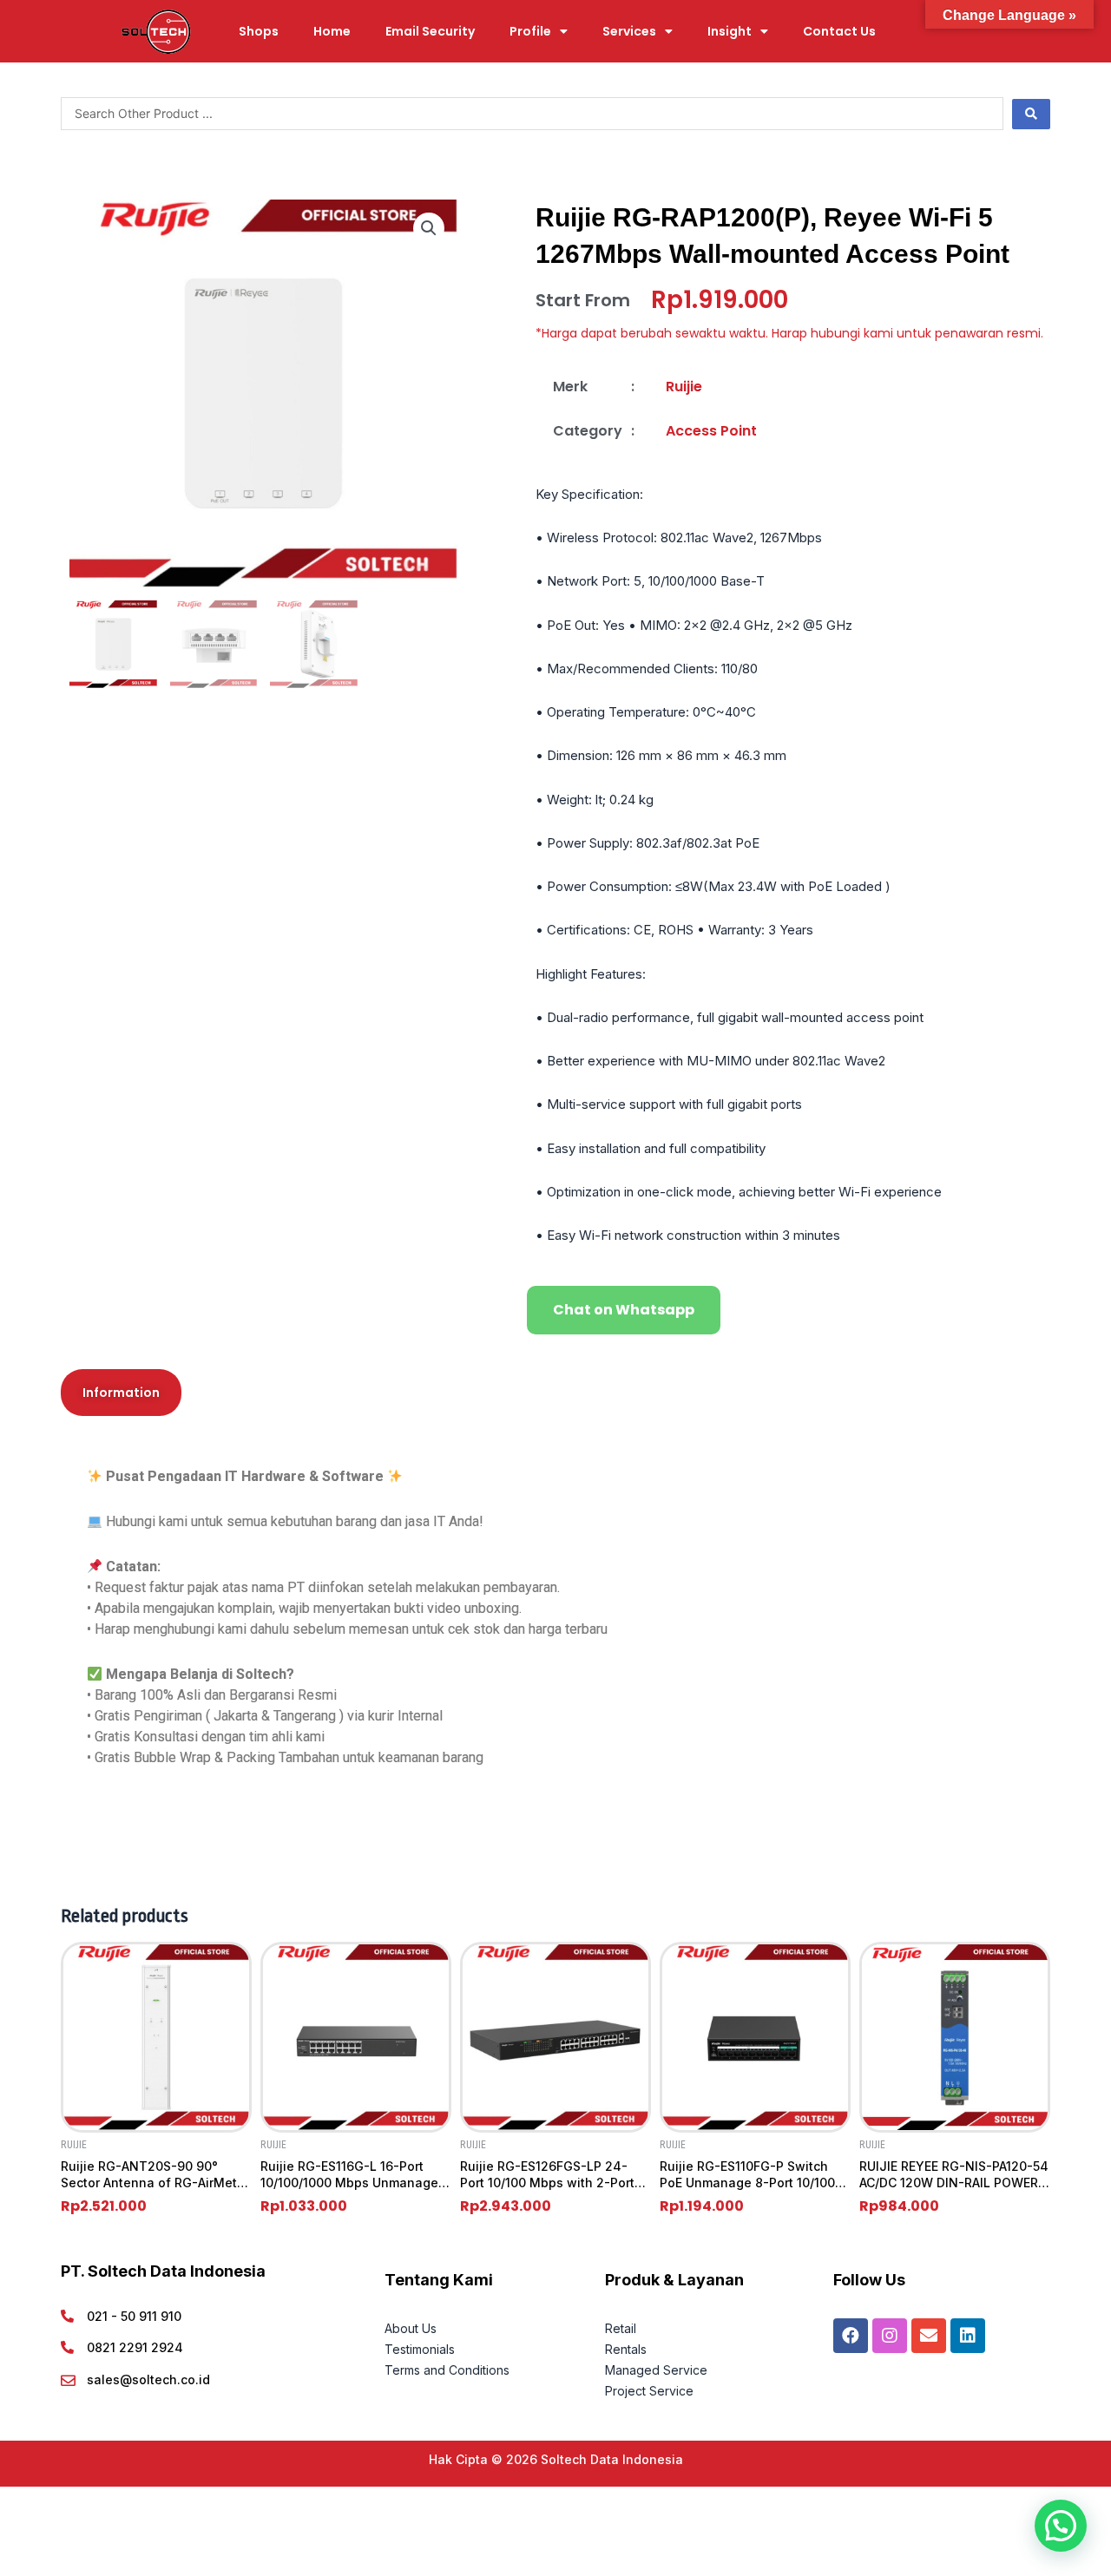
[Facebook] (851, 2336)
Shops (259, 31)
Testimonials (420, 2349)
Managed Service (656, 2370)
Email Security (430, 31)
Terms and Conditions (447, 2370)
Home (332, 31)
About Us (412, 2328)
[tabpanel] (555, 1629)
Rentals (626, 2349)
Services (629, 31)
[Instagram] (890, 2336)
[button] (429, 228)
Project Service (649, 2391)
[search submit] (1031, 114)
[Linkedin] (968, 2336)
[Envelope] (929, 2336)
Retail (621, 2328)
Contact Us (839, 31)
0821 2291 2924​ (135, 2347)
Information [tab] (121, 1393)
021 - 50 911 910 (134, 2316)
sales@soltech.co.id (148, 2379)
